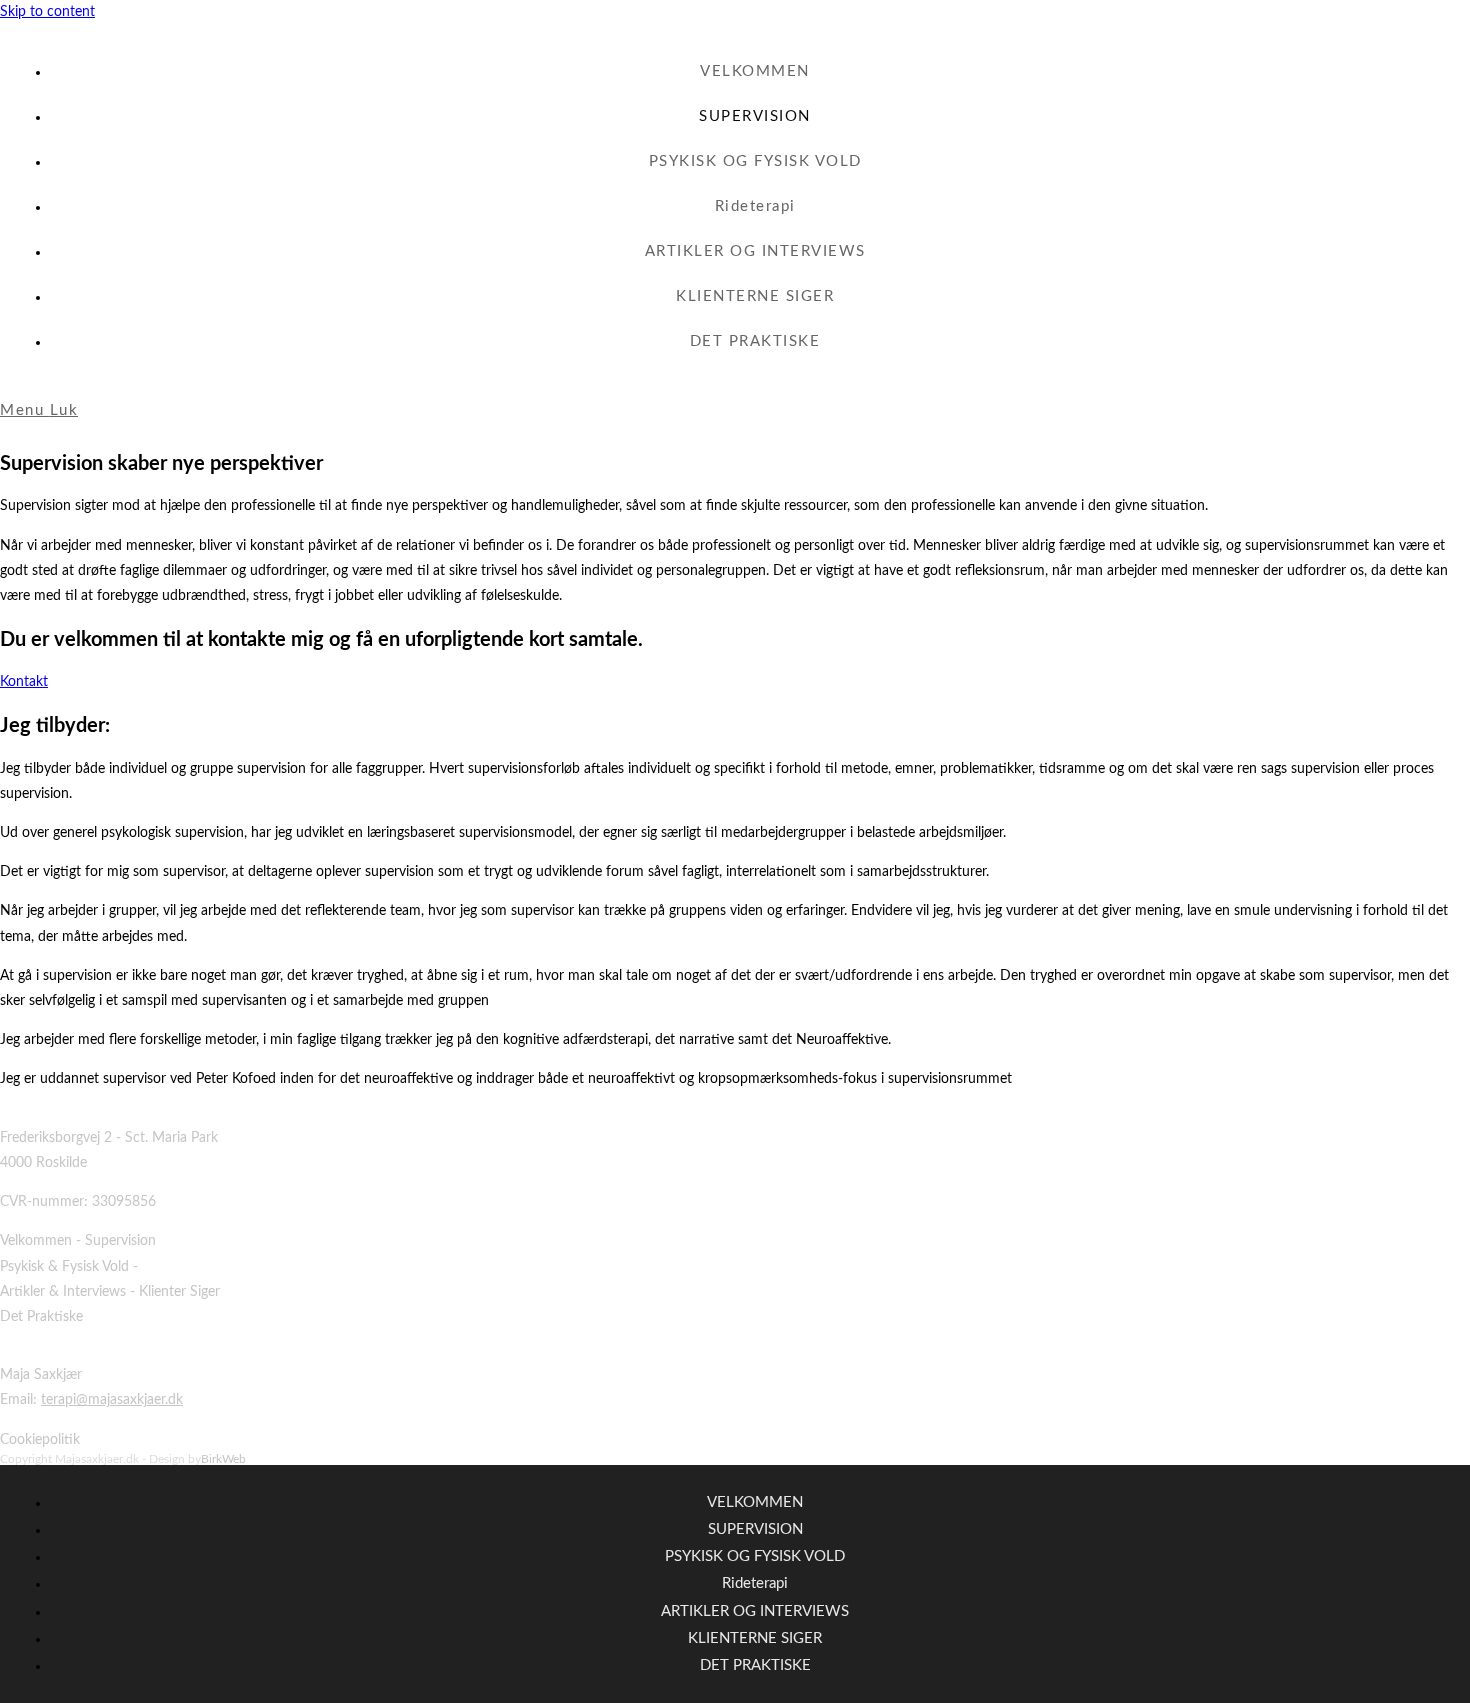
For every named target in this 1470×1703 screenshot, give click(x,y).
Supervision (120, 1241)
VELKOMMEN (755, 1502)
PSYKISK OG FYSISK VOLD (755, 1556)
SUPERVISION (755, 1529)
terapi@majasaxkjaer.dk (112, 1400)
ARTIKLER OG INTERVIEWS (755, 1611)
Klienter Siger (179, 1292)
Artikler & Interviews (63, 1292)
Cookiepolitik (40, 1440)
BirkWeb (223, 1459)
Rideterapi (755, 1583)
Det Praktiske (41, 1317)
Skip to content (47, 12)
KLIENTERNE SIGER (755, 1638)
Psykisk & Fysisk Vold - (69, 1267)
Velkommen (36, 1241)
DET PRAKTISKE (755, 1665)
